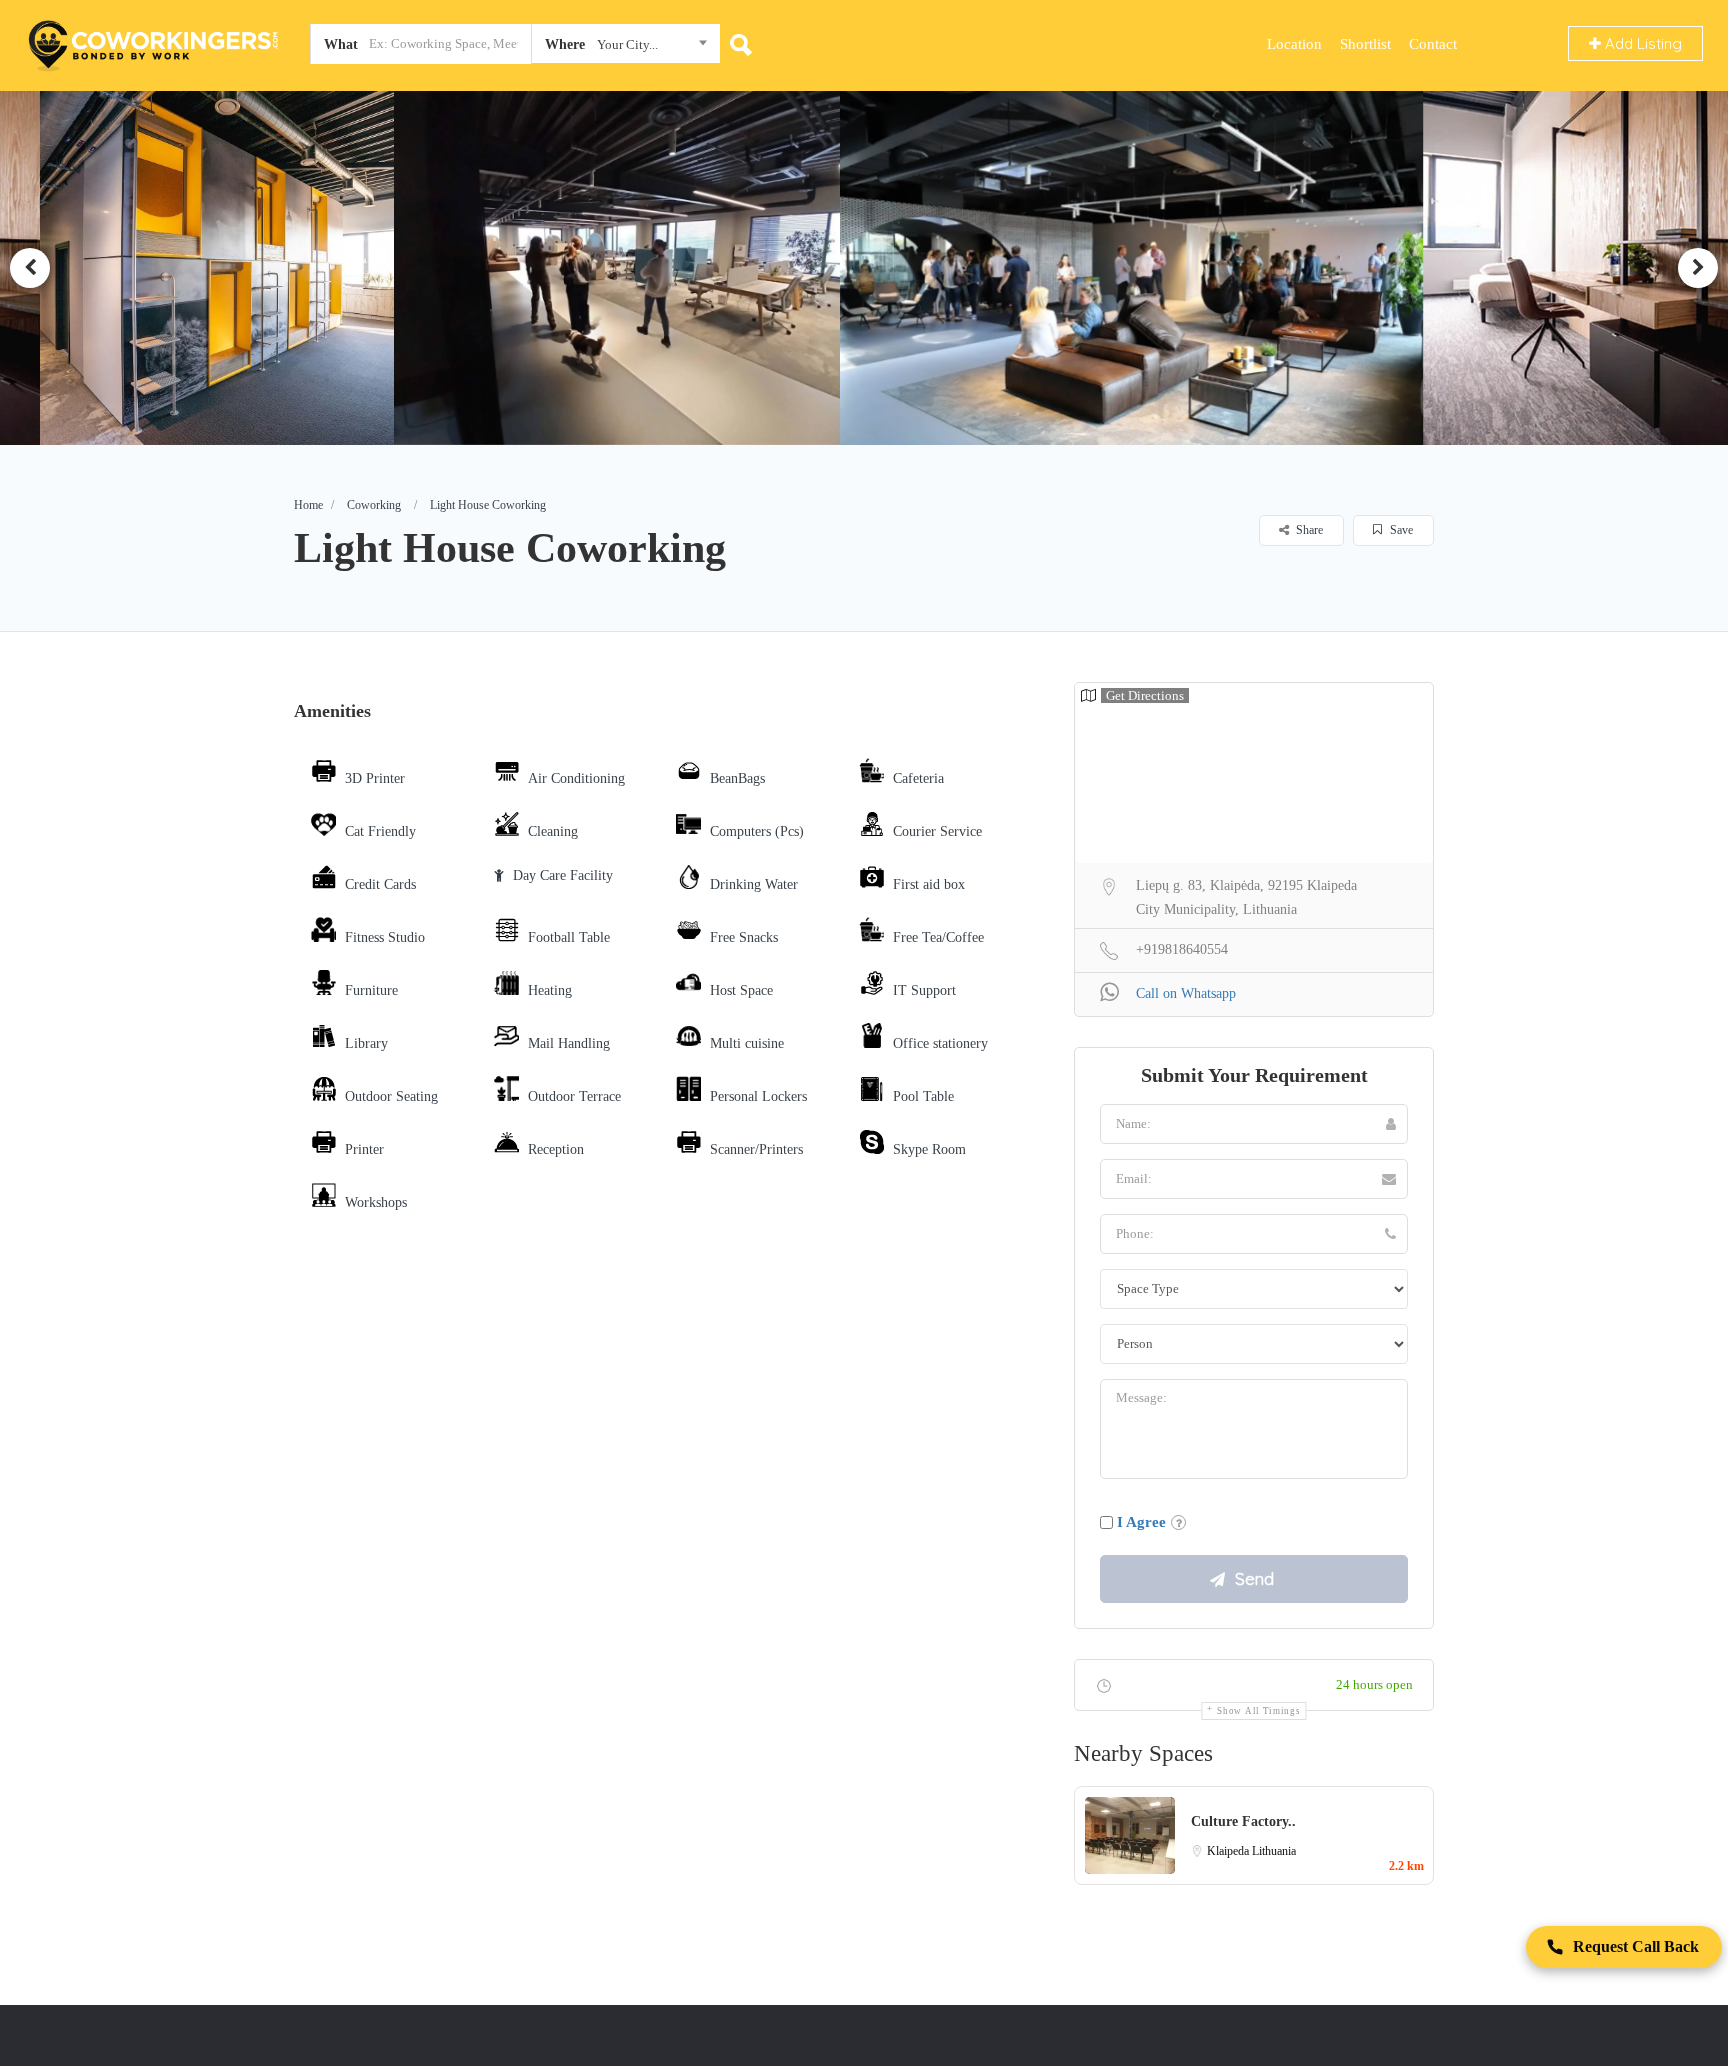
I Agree (1141, 1522)
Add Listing (1641, 43)
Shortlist (1365, 44)
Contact (1433, 44)
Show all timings (1258, 1711)
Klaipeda (1229, 1851)
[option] (363, 268)
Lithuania (1274, 1851)
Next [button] (1698, 268)
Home (308, 505)
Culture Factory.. (1243, 1821)
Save (1400, 530)
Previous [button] (30, 268)
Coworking (374, 505)
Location (1294, 44)
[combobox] (625, 48)
